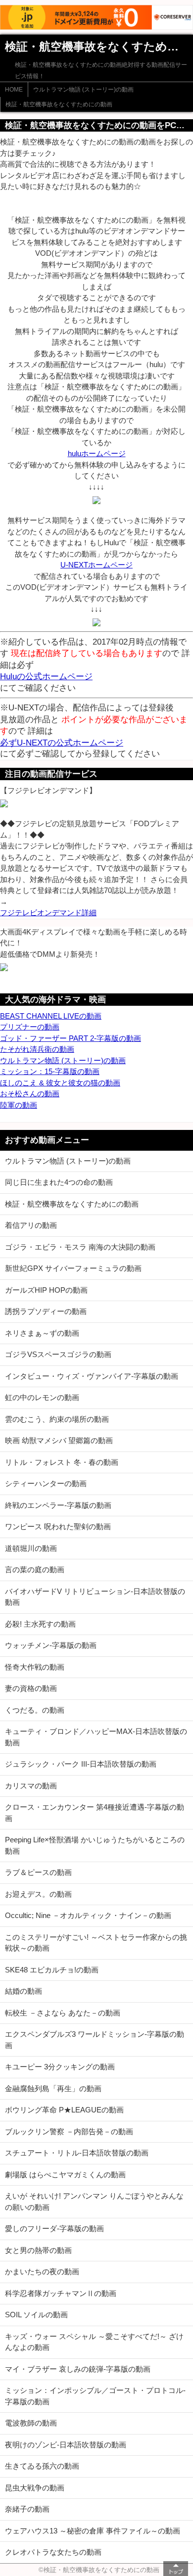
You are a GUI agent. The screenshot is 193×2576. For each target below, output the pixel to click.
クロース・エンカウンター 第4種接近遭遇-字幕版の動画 (95, 1813)
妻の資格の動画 (31, 1688)
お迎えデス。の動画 (38, 1894)
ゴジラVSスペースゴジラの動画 (58, 1354)
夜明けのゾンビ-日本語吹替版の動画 (66, 2445)
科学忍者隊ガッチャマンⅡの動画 (61, 2293)
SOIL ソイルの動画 (36, 2315)
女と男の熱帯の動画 (38, 2250)
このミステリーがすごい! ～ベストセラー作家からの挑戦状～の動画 (96, 1943)
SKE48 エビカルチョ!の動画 (52, 1970)
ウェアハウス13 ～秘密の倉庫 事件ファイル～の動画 (93, 2531)
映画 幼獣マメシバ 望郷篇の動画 (59, 1440)
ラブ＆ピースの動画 (38, 1872)
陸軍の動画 (19, 1105)
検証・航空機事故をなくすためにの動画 (59, 104)
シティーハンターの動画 (46, 1483)
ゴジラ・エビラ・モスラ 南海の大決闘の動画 (80, 1247)
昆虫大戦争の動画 (35, 2488)
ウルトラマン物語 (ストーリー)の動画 (83, 90)
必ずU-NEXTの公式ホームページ (62, 743)
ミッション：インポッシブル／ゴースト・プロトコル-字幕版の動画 (95, 2396)
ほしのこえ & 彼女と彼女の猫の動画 (60, 1083)
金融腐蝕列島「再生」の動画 (53, 2088)
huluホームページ (97, 453)
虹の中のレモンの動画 (42, 1397)
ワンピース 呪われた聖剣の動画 (58, 1526)
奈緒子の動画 (27, 2509)
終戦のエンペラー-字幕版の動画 (58, 1505)
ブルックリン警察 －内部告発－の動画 (69, 2131)
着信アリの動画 (31, 1225)
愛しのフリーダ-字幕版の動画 (54, 2228)
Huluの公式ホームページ (46, 676)
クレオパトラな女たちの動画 (53, 2552)
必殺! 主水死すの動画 (40, 1624)
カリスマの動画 (31, 1786)
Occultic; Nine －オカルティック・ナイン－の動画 (88, 1915)
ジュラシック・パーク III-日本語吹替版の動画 (81, 1764)
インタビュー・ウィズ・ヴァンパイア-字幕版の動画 (92, 1376)
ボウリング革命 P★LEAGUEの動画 (64, 2110)
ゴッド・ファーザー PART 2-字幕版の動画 (71, 1038)
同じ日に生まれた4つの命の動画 (59, 1182)
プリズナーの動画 (30, 1027)
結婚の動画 (24, 1991)
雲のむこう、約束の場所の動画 (57, 1419)
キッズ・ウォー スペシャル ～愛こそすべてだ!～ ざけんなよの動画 (94, 2342)
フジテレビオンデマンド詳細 (48, 913)
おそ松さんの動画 (30, 1094)
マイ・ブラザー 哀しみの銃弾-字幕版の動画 (78, 2369)
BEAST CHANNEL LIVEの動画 (51, 1016)
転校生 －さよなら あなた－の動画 (63, 2013)
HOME (14, 90)
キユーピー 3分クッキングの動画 (60, 2067)
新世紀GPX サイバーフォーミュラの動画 (73, 1268)
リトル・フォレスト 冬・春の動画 (62, 1462)
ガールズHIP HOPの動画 (46, 1290)
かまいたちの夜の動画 (42, 2272)
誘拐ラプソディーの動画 (46, 1311)
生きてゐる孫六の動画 (42, 2466)
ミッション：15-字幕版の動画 (50, 1071)
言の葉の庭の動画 (35, 1569)
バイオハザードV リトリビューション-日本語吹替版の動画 (95, 1597)
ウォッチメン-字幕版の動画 (51, 1645)
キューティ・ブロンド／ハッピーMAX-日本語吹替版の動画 (96, 1737)
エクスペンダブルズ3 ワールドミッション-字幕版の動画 (95, 2040)
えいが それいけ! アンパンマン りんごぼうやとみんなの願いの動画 (94, 2201)
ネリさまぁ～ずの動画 (42, 1333)
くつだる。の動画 (35, 1710)
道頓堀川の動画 (31, 1548)
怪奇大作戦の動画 (35, 1667)
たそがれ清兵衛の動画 (37, 1049)
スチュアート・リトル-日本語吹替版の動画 (77, 2153)
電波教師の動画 (31, 2423)
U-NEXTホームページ (96, 565)
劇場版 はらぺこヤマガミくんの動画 (65, 2175)
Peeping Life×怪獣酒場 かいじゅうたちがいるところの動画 (95, 1845)
